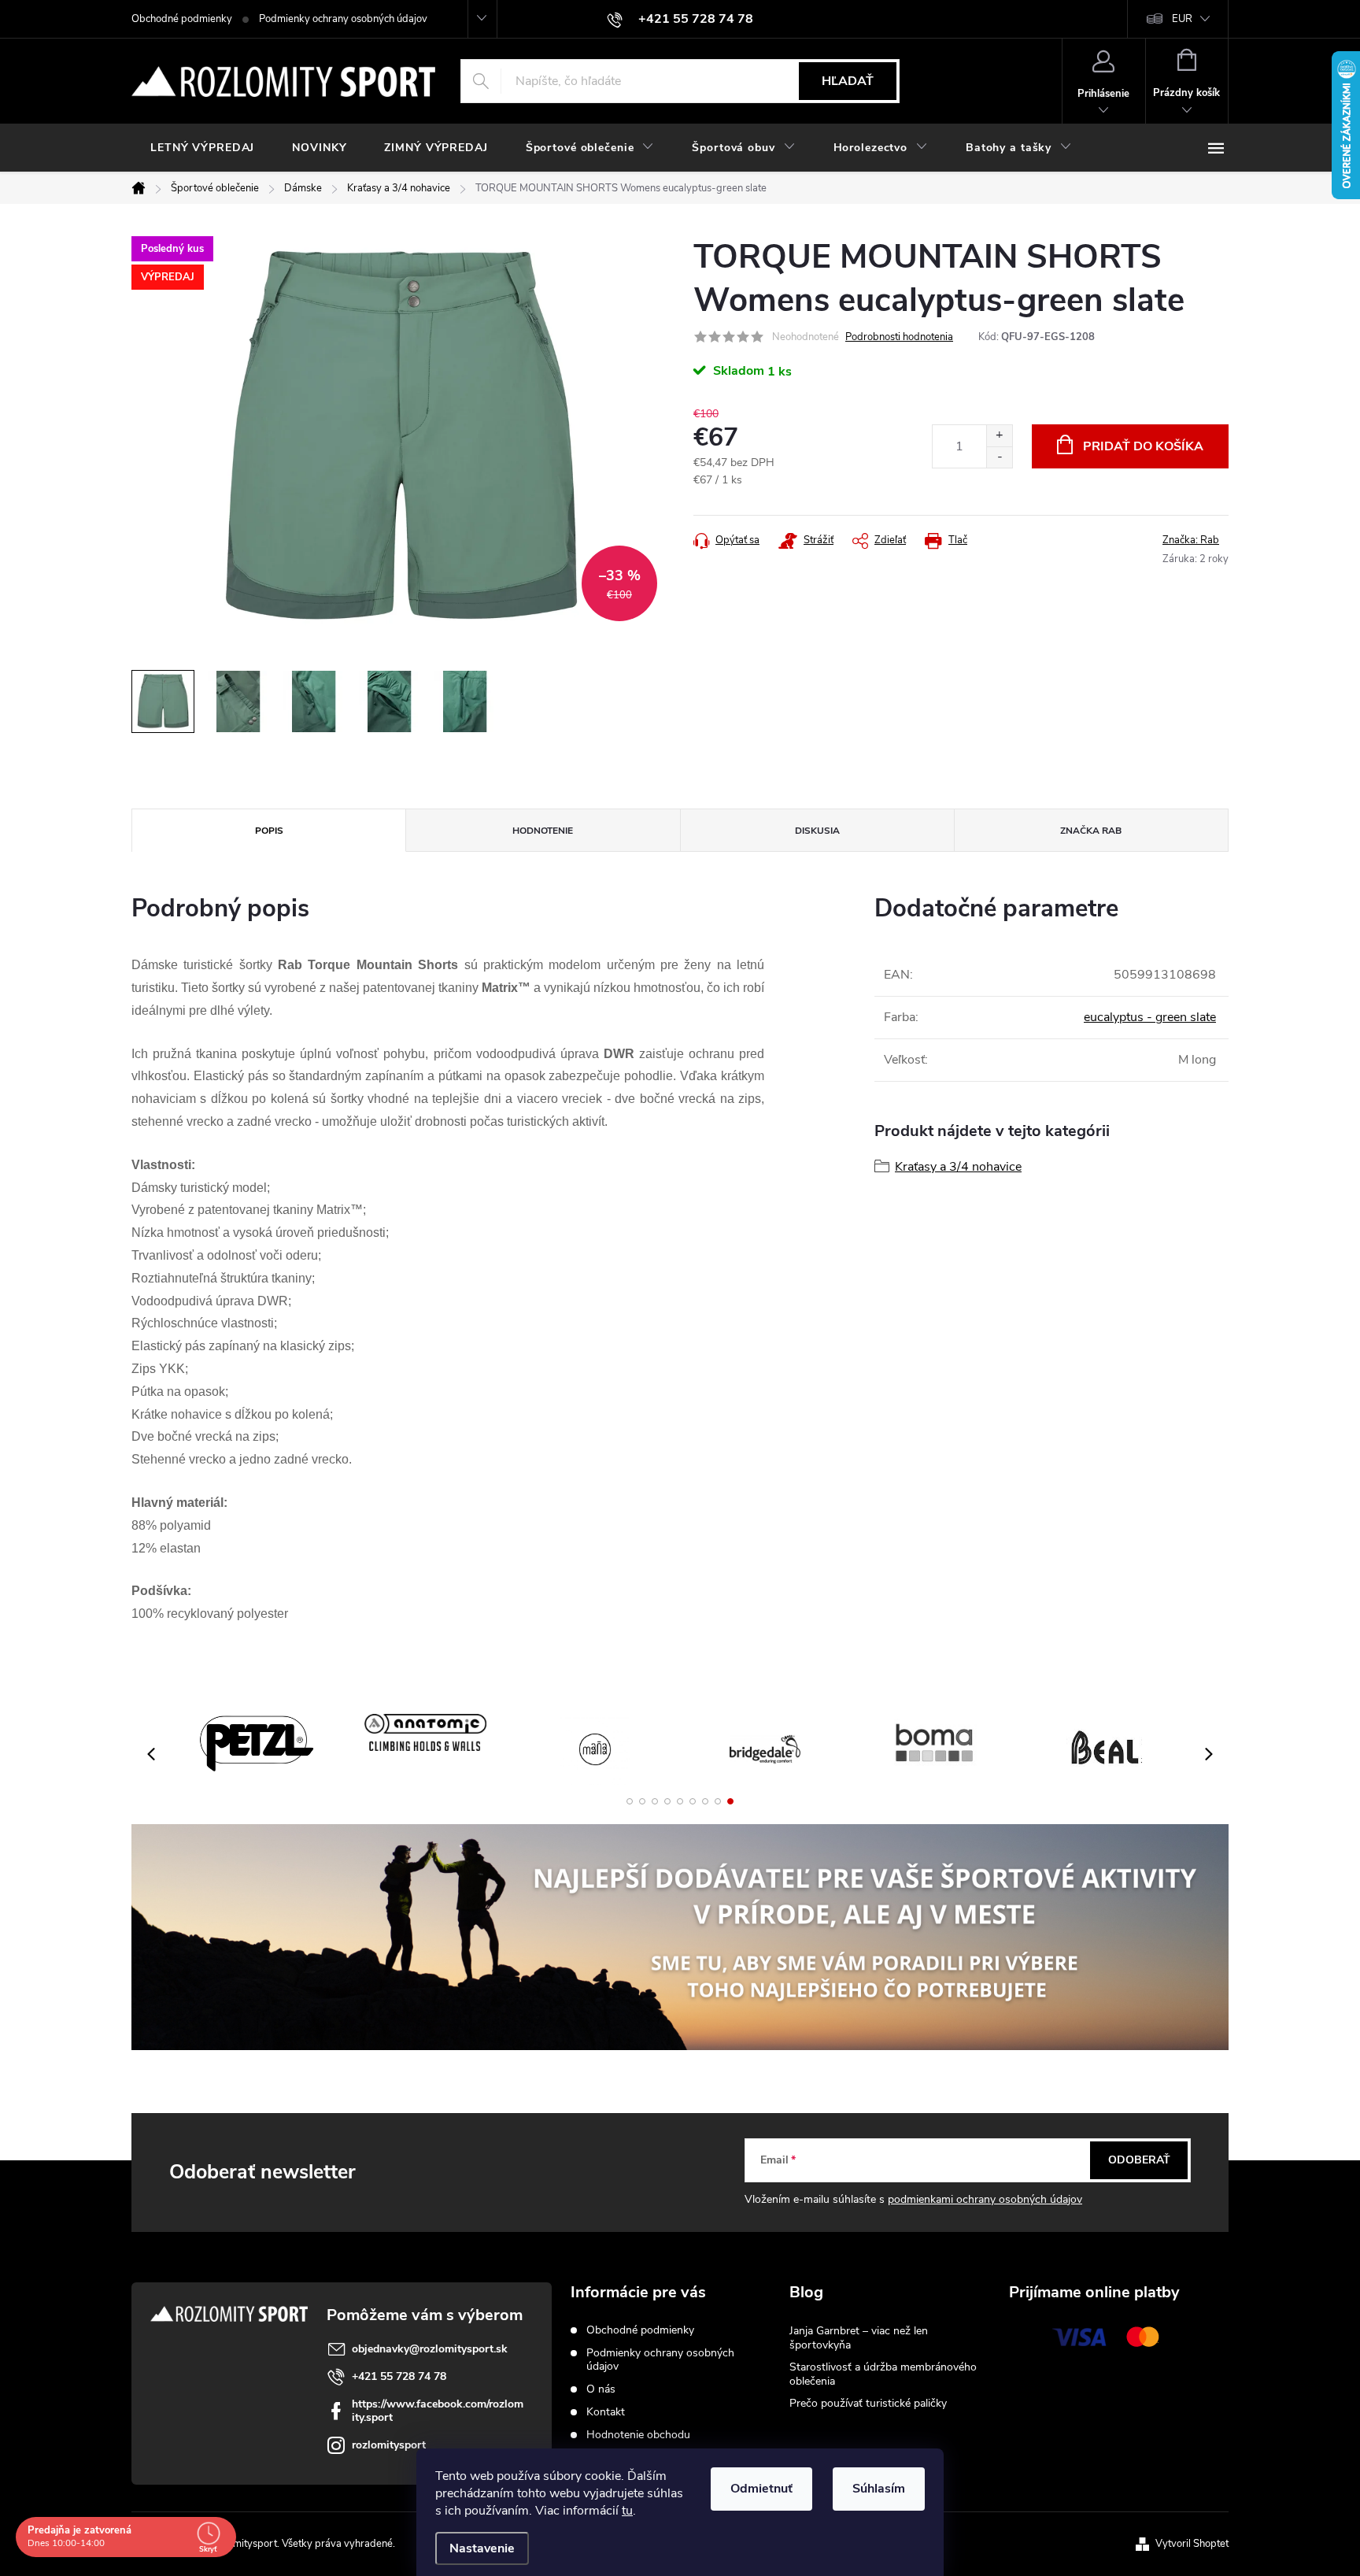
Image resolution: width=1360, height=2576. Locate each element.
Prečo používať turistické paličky (868, 2403)
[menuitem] (202, 148)
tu (627, 2511)
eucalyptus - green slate (1150, 1017)
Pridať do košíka (1143, 446)
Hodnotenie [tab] (543, 831)
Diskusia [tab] (817, 831)
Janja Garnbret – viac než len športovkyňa (859, 2338)
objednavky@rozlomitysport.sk (430, 2349)
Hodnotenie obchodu (638, 2435)
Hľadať (848, 81)
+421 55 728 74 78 (399, 2376)
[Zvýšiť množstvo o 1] (999, 436)
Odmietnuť (761, 2489)
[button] (630, 1801)
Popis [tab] (269, 831)
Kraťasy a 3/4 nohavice (958, 1167)
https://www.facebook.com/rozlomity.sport (438, 2411)
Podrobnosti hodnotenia (899, 337)
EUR (1182, 19)
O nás (601, 2389)
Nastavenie (482, 2548)
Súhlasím (879, 2489)
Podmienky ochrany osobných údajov (343, 19)
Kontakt (606, 2412)
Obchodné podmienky (182, 19)
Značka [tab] (1091, 831)
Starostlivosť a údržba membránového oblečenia (883, 2374)
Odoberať (1139, 2160)
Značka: (1191, 540)
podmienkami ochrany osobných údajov (985, 2199)
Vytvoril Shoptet (1192, 2544)
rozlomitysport (389, 2445)
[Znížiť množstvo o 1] (999, 457)
